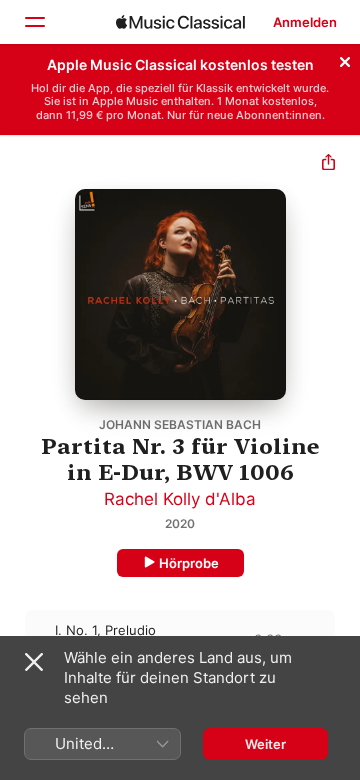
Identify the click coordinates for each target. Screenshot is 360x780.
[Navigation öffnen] (34, 22)
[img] (180, 22)
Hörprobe (189, 563)
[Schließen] (345, 59)
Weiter (265, 744)
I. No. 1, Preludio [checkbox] (105, 630)
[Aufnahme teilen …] (328, 164)
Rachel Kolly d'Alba (180, 499)
